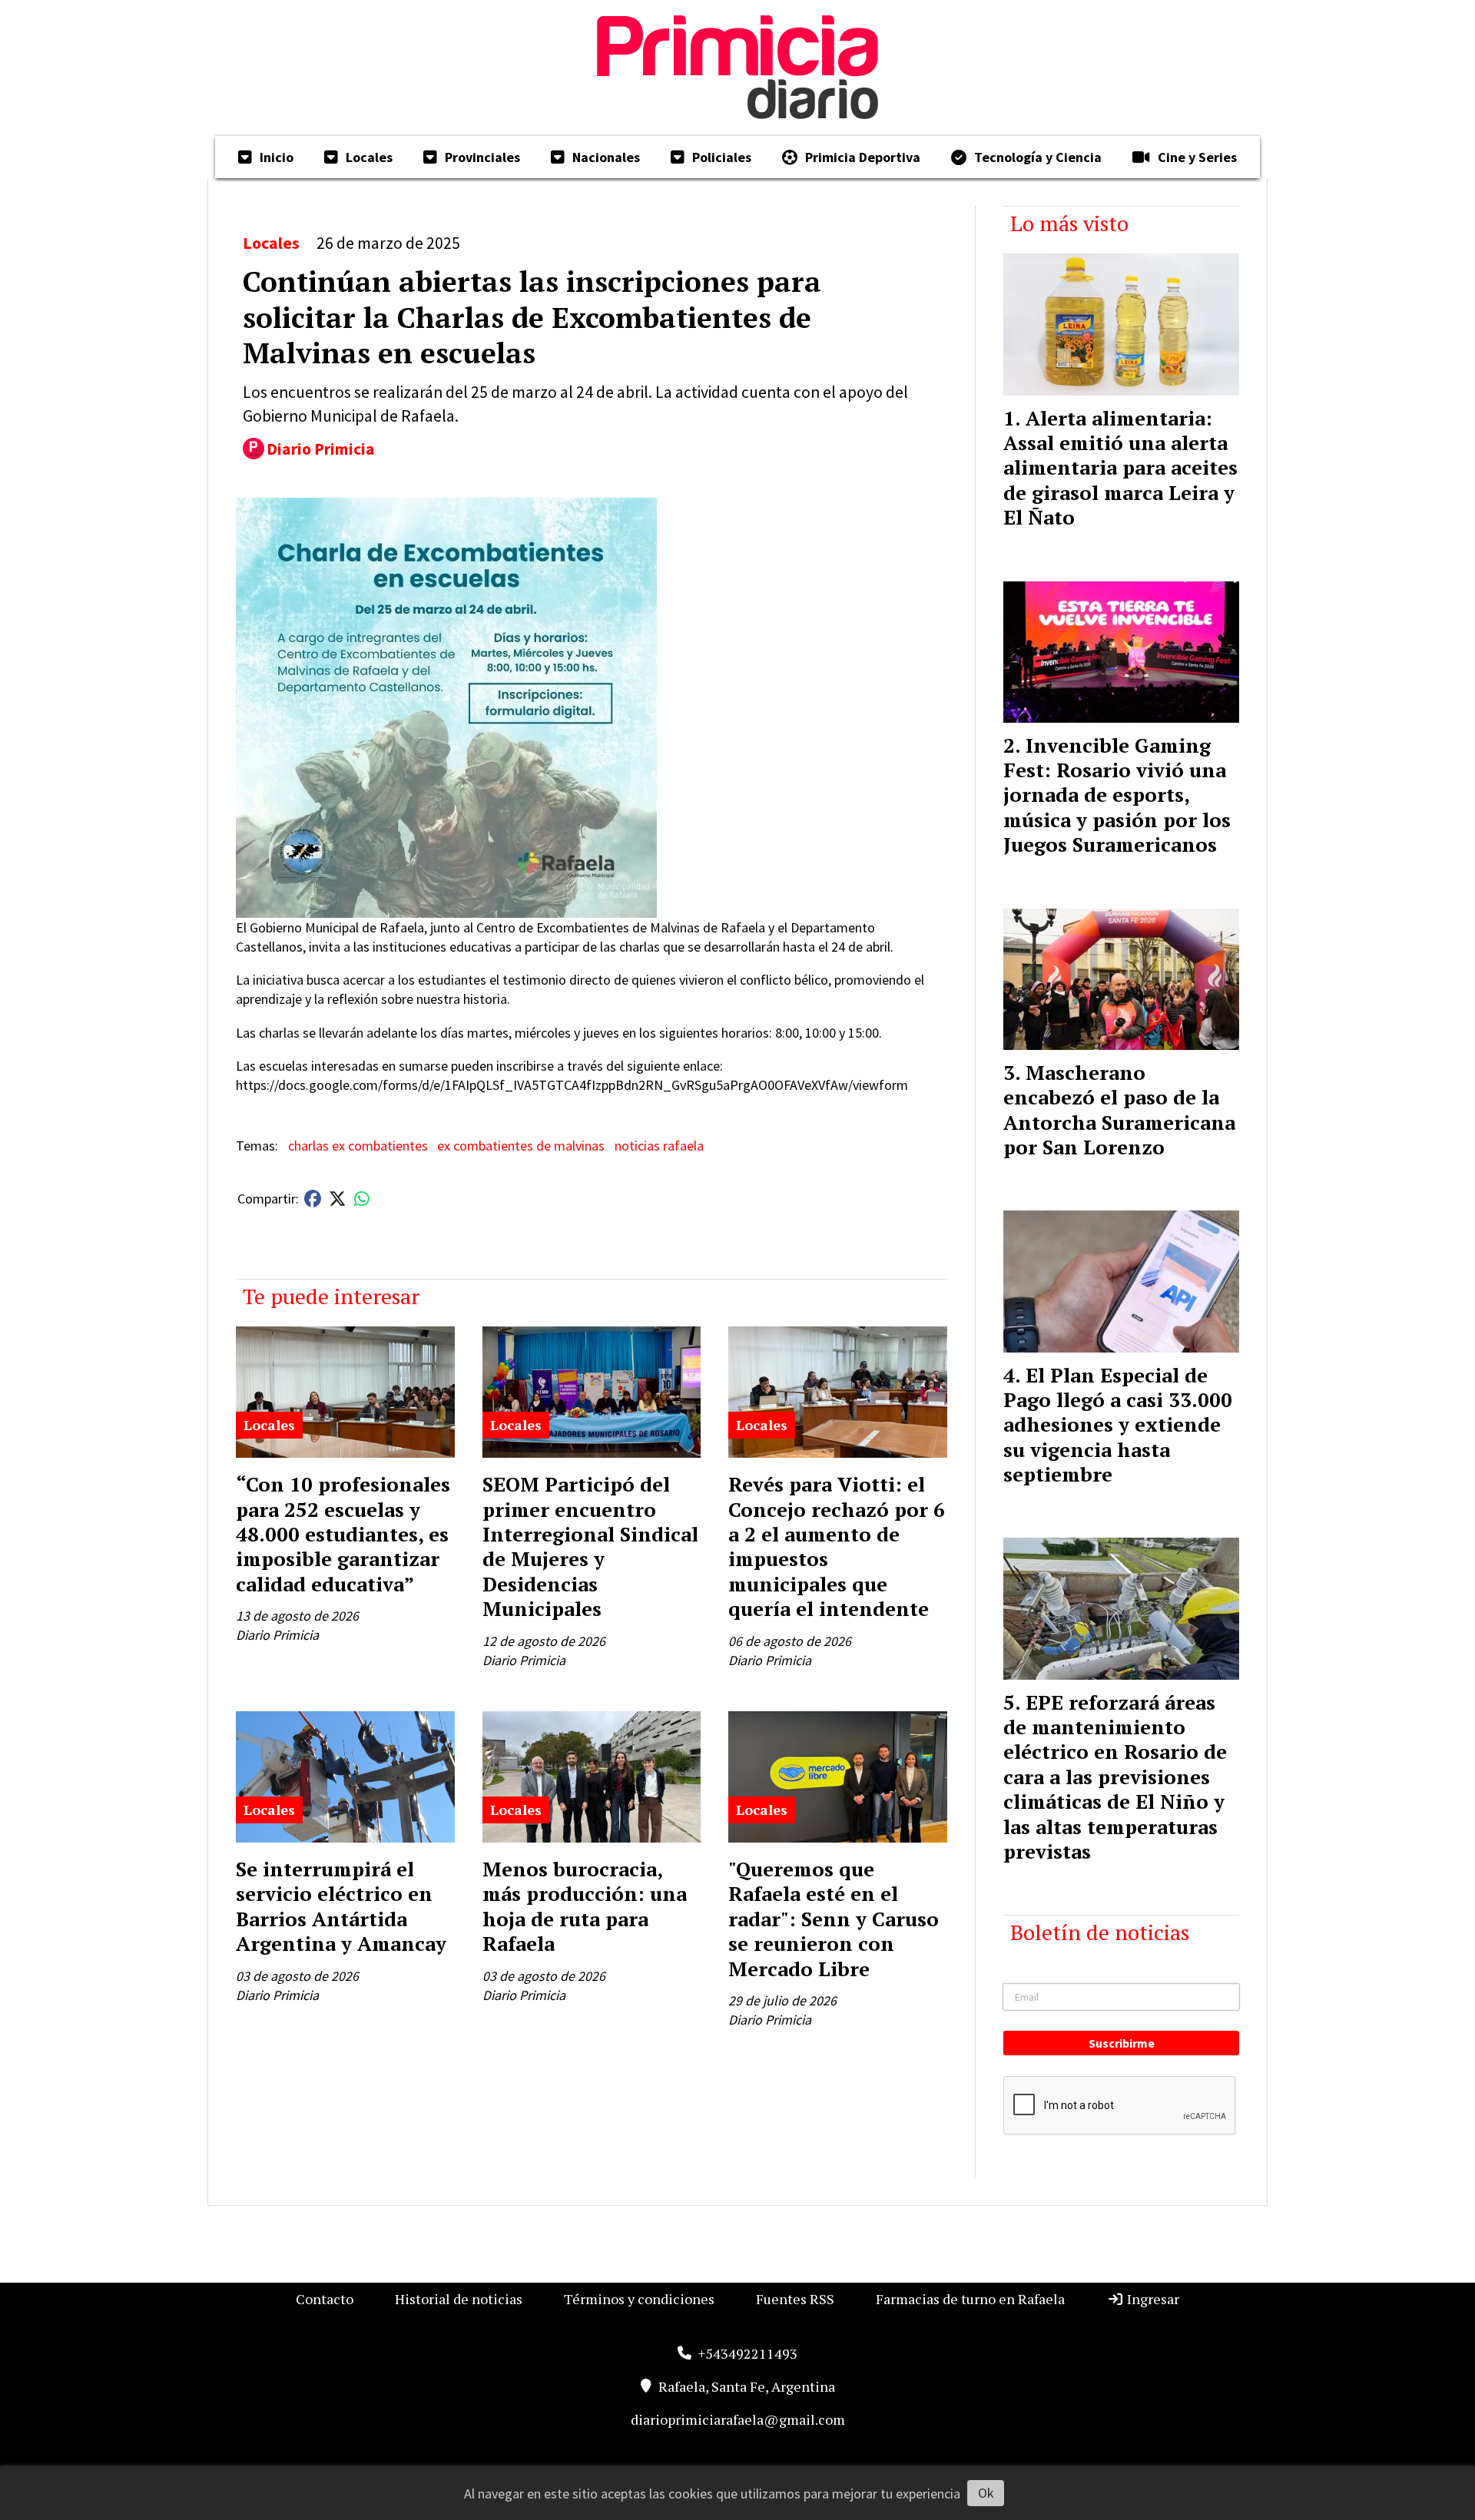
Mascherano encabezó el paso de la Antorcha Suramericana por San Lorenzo (1119, 1109)
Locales (369, 157)
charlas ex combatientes (358, 1146)
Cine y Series (1197, 157)
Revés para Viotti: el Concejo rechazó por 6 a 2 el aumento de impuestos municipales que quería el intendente (837, 1546)
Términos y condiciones (639, 2299)
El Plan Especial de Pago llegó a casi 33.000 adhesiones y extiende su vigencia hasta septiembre (1118, 1425)
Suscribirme (1122, 2043)
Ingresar (1152, 2299)
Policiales (722, 157)
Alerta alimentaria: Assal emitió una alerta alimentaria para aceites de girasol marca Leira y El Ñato (1120, 468)
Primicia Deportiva (863, 157)
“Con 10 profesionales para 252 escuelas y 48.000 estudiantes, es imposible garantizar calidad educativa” (343, 1534)
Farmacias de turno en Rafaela (970, 2299)
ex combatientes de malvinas (521, 1146)
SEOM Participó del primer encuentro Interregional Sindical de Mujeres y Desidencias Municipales (590, 1546)
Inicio (277, 157)
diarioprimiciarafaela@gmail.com (738, 2419)
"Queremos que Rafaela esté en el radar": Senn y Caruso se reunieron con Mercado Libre (834, 1919)
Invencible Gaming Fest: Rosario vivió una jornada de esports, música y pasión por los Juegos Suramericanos (1117, 795)
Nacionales (606, 157)
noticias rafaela (659, 1146)
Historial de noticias (459, 2299)
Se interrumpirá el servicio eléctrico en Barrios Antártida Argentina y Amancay (341, 1906)
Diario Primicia (321, 449)
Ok (986, 2493)
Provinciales (482, 157)
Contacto (325, 2299)
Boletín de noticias (1100, 1932)
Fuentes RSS (795, 2299)
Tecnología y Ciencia (1038, 157)
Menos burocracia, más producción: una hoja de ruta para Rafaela (585, 1906)
